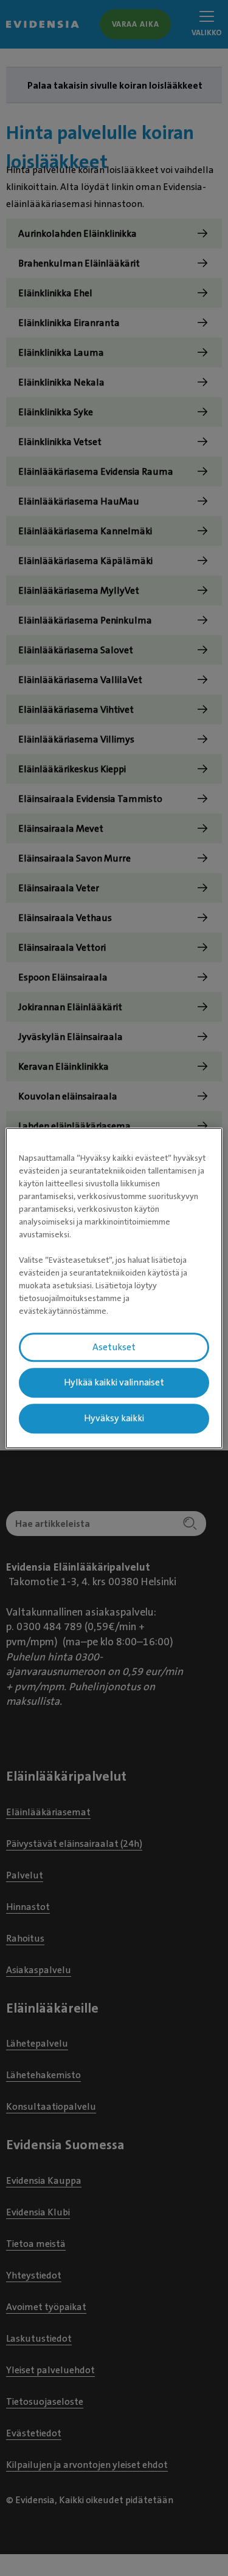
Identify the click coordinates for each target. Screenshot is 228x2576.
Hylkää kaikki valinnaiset (114, 1383)
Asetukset (114, 1347)
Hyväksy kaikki (114, 1418)
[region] (114, 1288)
